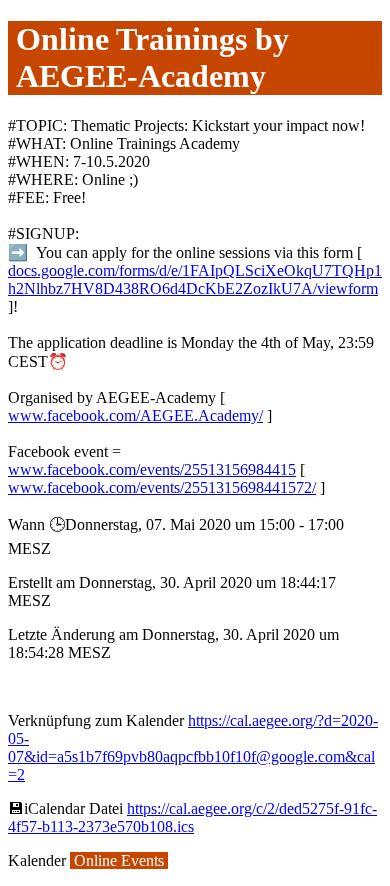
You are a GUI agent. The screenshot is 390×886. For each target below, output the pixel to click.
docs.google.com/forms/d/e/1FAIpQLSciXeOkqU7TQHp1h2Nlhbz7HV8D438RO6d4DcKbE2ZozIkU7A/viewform (195, 279)
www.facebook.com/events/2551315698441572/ (162, 487)
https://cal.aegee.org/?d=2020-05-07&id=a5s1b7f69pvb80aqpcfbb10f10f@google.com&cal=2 (193, 747)
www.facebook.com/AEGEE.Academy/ (135, 415)
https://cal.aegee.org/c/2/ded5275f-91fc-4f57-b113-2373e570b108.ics (192, 817)
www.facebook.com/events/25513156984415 (152, 469)
